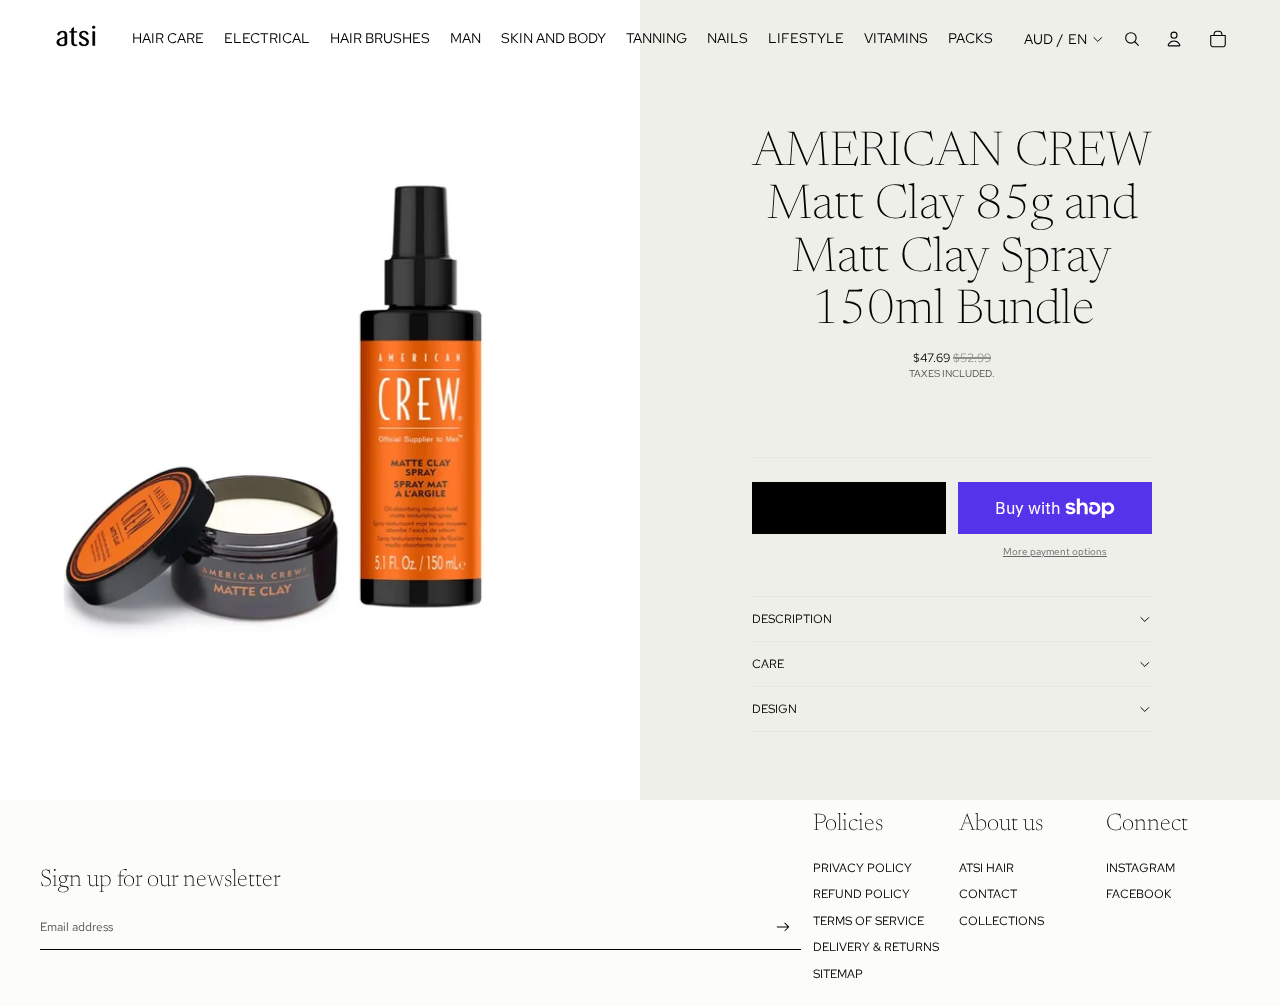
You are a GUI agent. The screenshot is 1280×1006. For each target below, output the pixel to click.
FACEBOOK (1138, 894)
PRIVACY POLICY (862, 868)
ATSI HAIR (986, 868)
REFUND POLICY (861, 894)
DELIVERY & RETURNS (876, 947)
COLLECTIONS (1001, 921)
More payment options (1055, 551)
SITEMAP (838, 974)
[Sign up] (783, 927)
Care (768, 664)
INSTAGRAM (1140, 868)
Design (774, 709)
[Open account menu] (1174, 39)
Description (792, 619)
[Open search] (1132, 39)
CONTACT (988, 894)
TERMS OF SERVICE (868, 921)
